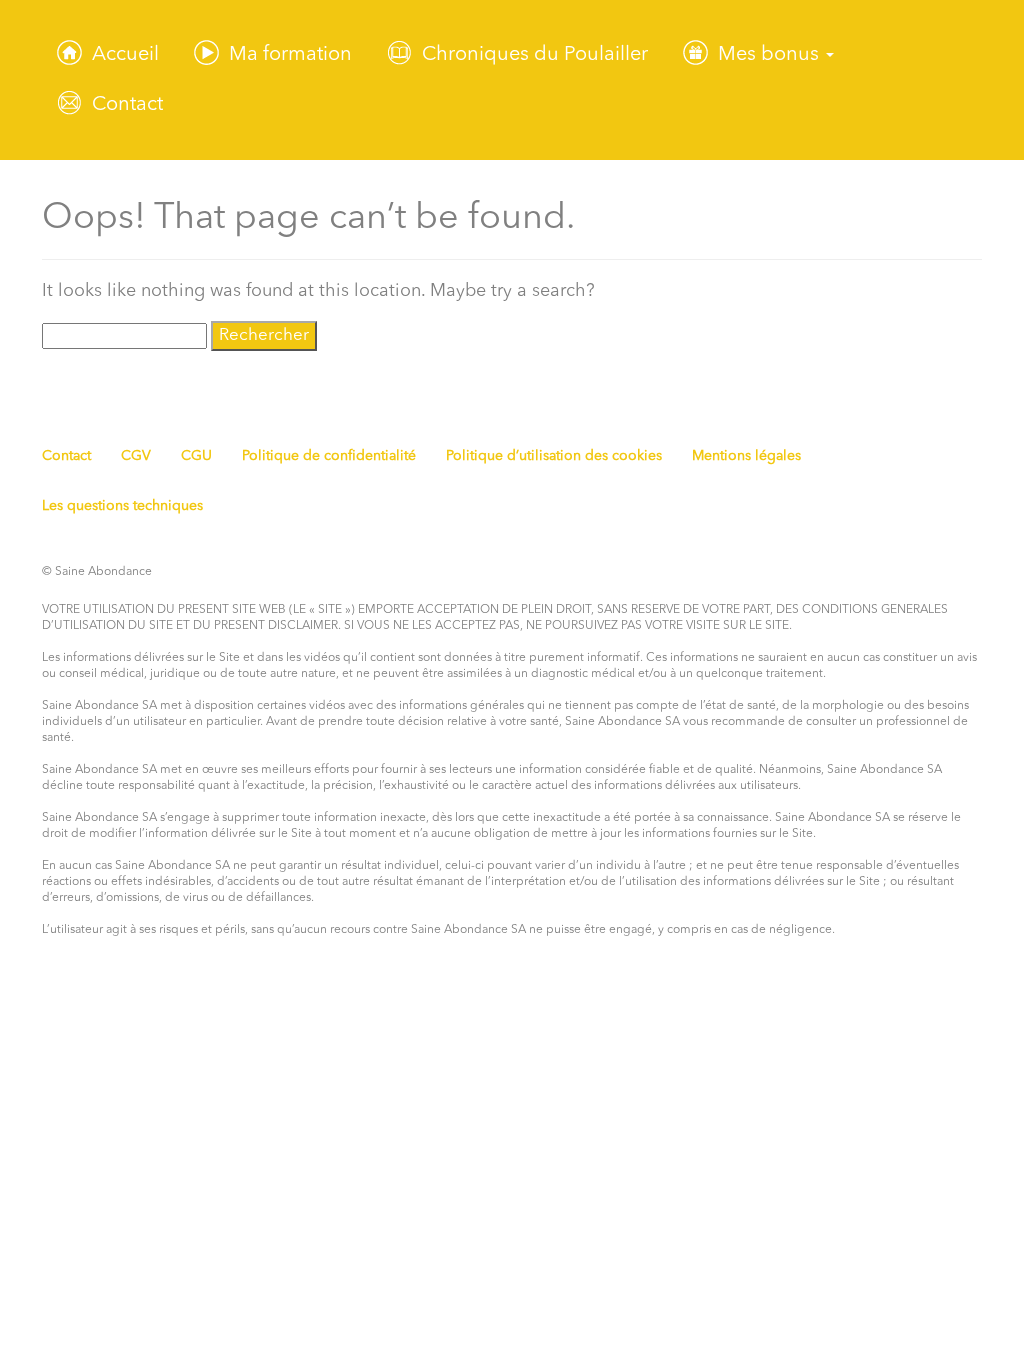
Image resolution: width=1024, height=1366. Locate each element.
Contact (127, 105)
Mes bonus (771, 55)
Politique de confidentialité (329, 456)
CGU (196, 456)
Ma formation (290, 55)
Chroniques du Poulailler (535, 55)
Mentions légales (746, 456)
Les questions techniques (122, 506)
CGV (136, 456)
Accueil (125, 55)
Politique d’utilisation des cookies (554, 456)
